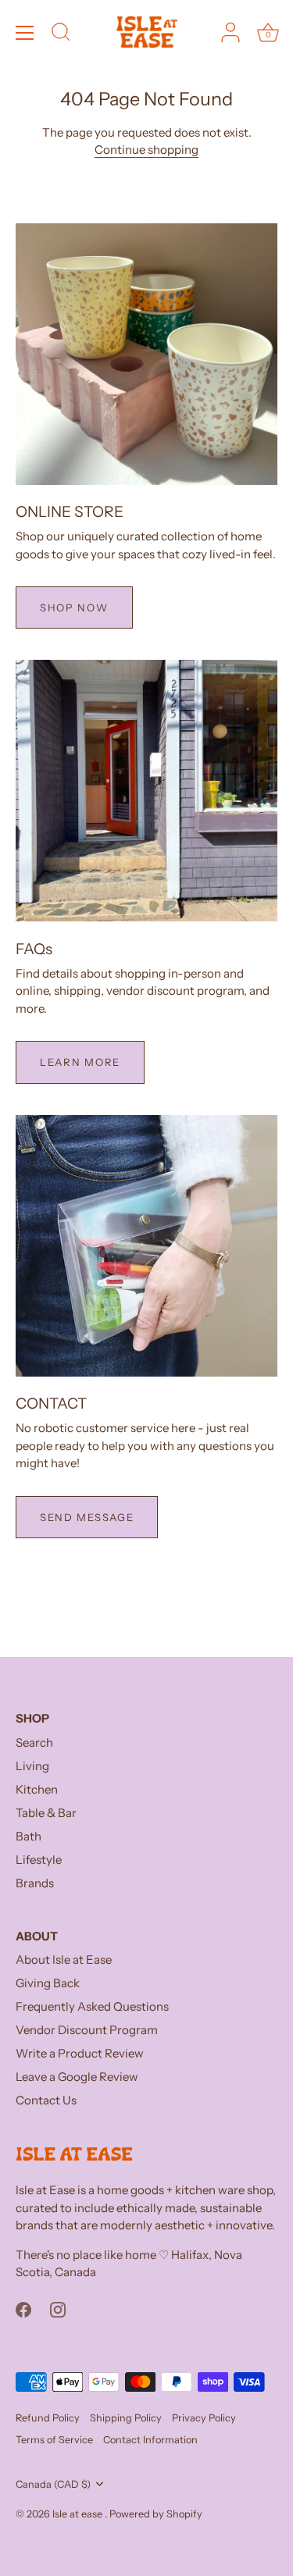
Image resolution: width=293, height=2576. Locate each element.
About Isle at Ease (64, 1960)
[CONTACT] (146, 1246)
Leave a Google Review (77, 2077)
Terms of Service (54, 2440)
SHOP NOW (74, 607)
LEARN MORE (80, 1062)
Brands (35, 1883)
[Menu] (25, 33)
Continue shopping (146, 150)
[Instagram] (58, 2309)
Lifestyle (39, 1860)
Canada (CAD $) (53, 2484)
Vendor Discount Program (87, 2030)
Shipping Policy (126, 2418)
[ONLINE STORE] (146, 354)
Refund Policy (48, 2418)
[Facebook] (23, 2309)
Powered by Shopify (156, 2514)
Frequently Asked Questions (92, 2006)
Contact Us (46, 2100)
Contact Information (150, 2440)
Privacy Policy (204, 2418)
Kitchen (37, 1789)
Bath (29, 1836)
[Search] (61, 34)
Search (34, 1742)
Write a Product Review (80, 2053)
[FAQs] (146, 791)
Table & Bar (46, 1813)
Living (32, 1766)
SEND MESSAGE (87, 1517)
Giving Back (48, 1983)
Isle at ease (79, 2514)
